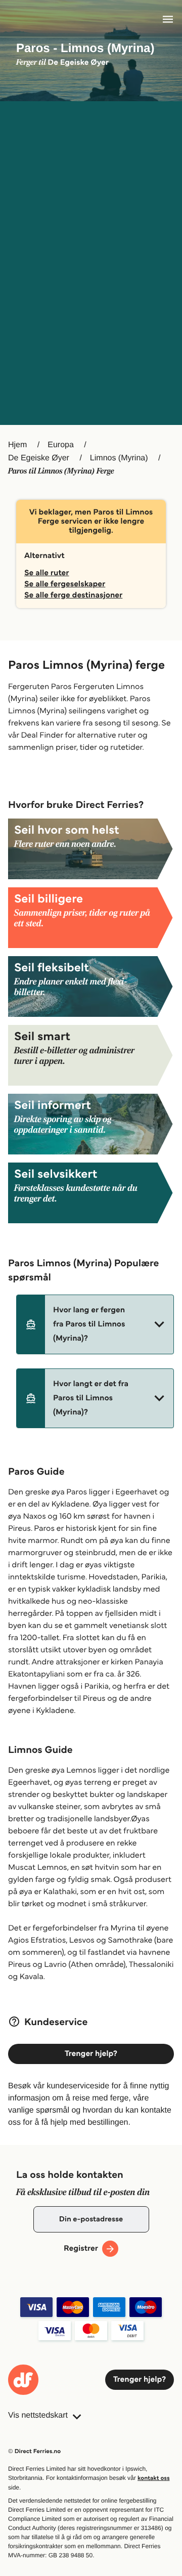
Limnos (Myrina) (119, 458)
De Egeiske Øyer (39, 458)
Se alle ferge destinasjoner (73, 595)
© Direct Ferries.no (34, 2451)
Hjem (17, 445)
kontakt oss (153, 2478)
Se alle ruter (47, 573)
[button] (95, 1324)
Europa (61, 445)
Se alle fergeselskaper (65, 584)
